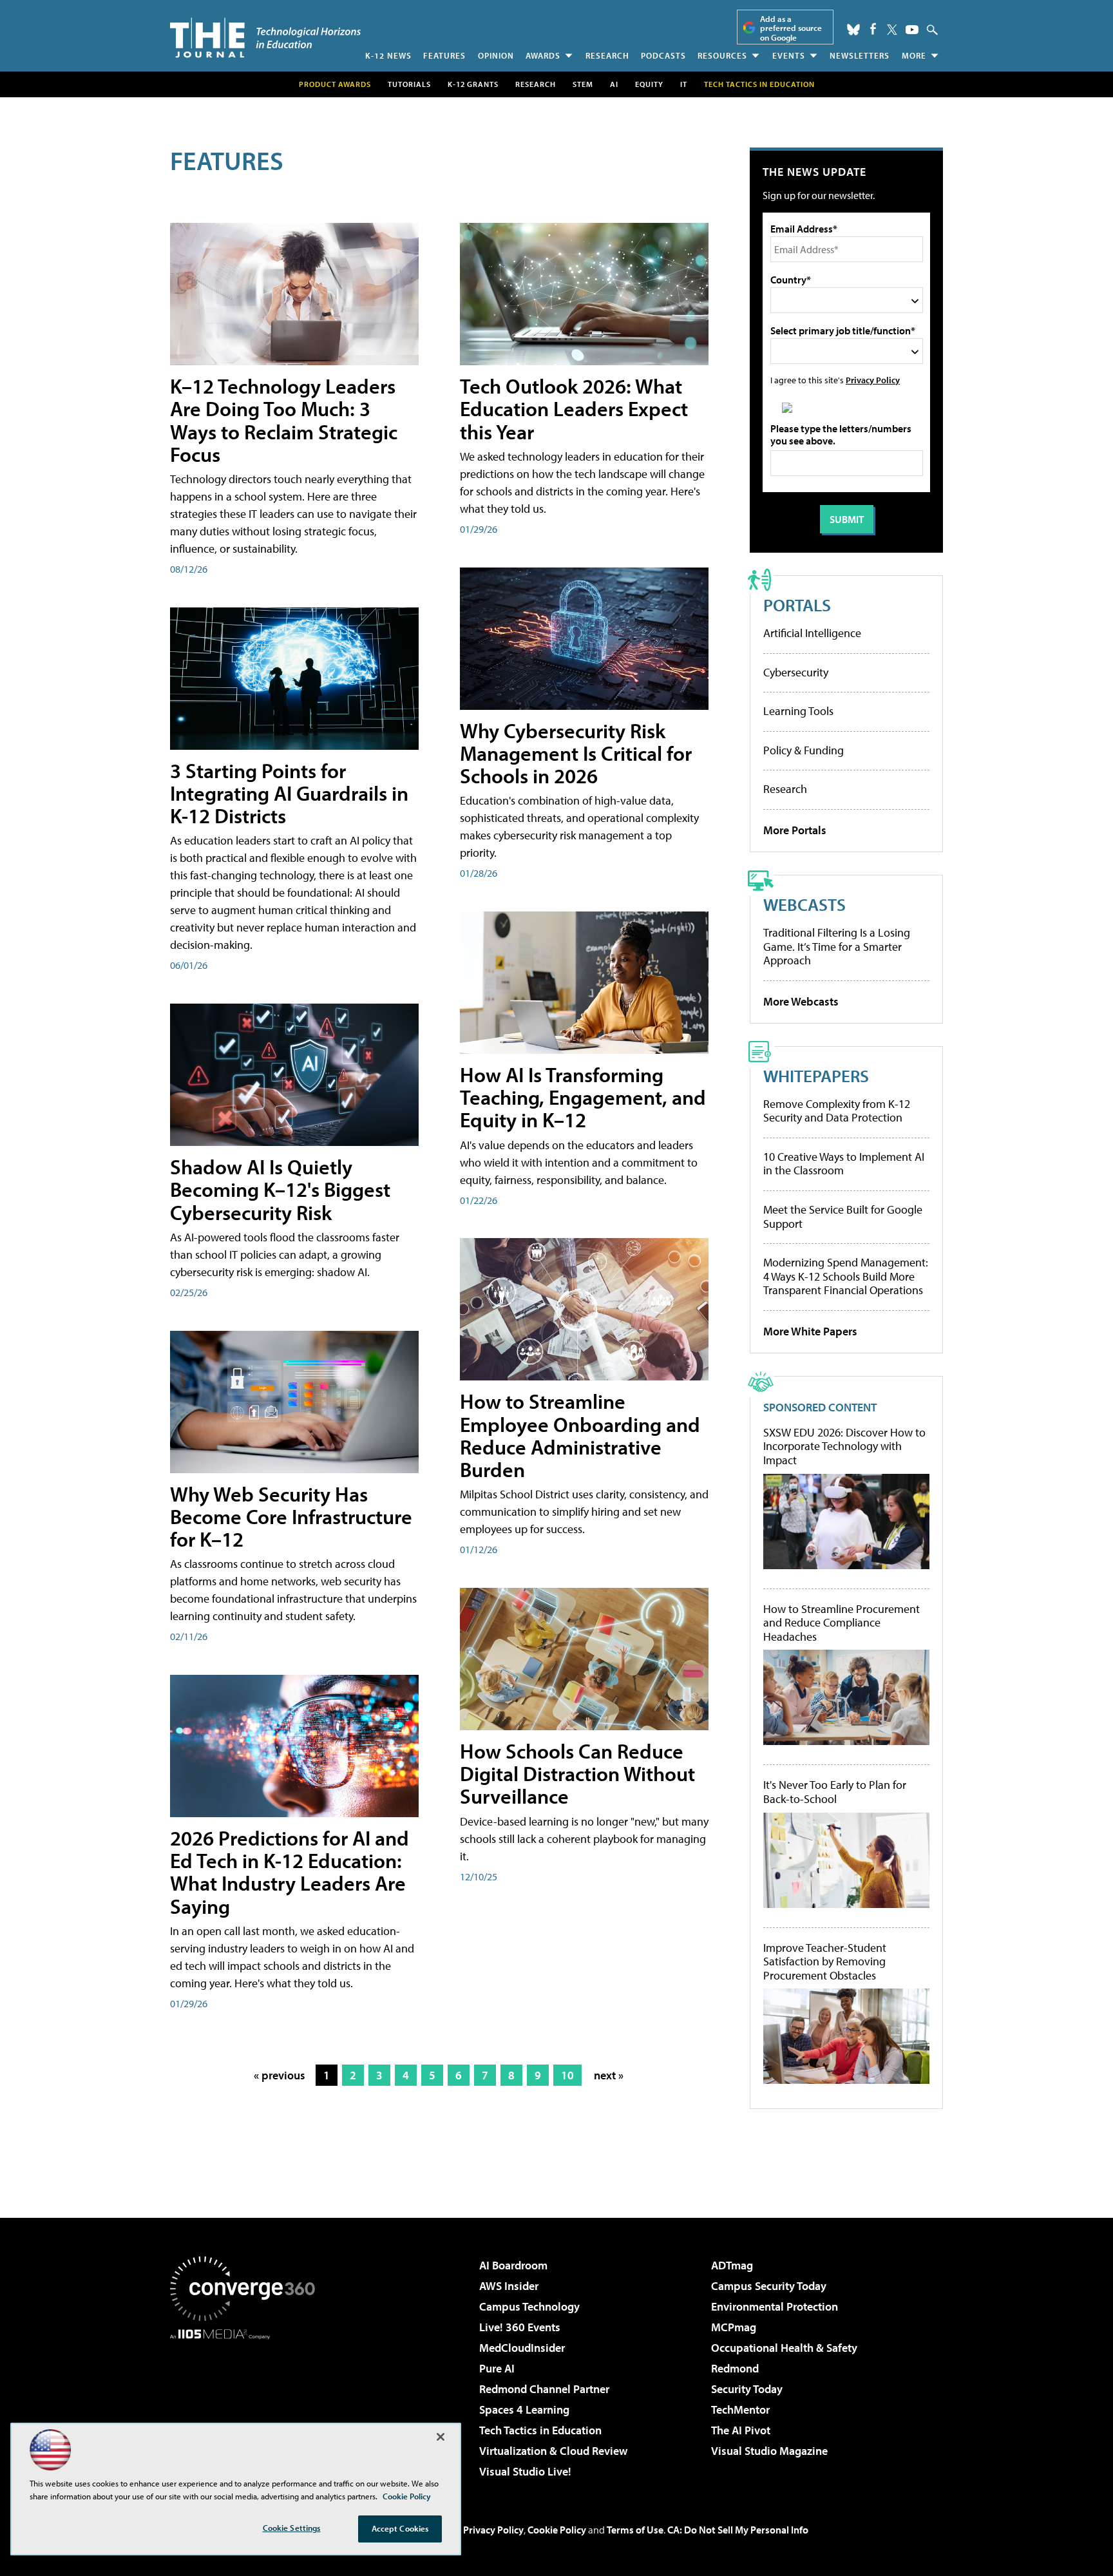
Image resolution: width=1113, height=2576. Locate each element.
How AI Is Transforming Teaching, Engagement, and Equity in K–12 (583, 1097)
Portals (797, 605)
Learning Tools (798, 711)
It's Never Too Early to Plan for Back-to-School (835, 1792)
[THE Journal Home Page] (265, 38)
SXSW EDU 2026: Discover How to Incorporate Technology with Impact (844, 1446)
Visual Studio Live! (525, 2471)
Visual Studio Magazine (769, 2451)
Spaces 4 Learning (524, 2409)
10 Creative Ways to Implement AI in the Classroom (844, 1164)
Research (607, 55)
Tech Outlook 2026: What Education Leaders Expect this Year (574, 408)
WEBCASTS (804, 904)
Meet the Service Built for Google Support (843, 1216)
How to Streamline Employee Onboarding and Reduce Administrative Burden (580, 1435)
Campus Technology (529, 2306)
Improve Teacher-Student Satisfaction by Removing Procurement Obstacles (825, 1962)
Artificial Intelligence (812, 633)
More (914, 55)
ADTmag (732, 2265)
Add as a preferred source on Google (791, 28)
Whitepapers (816, 1075)
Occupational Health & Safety (784, 2348)
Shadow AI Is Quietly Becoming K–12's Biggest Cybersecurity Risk (280, 1189)
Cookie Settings (292, 2528)
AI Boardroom (513, 2265)
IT (684, 84)
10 (567, 2075)
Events (789, 55)
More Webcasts (801, 1001)
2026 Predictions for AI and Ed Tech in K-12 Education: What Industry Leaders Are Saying (290, 1872)
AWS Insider (509, 2286)
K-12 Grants (473, 84)
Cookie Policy (557, 2530)
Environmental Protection (775, 2306)
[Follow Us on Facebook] (873, 29)
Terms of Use (635, 2530)
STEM (583, 84)
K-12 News (388, 55)
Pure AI (497, 2368)
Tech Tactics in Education (540, 2430)
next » (609, 2075)
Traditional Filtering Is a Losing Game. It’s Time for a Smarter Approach (837, 946)
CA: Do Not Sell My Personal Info (738, 2530)
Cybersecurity (796, 672)
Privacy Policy (873, 380)
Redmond (735, 2368)
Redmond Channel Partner (544, 2389)
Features (444, 55)
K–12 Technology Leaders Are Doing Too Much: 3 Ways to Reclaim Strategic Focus (284, 420)
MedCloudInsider (522, 2348)
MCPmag (734, 2327)
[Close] (441, 2437)
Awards (543, 55)
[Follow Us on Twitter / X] (892, 30)
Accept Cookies (400, 2528)
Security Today (747, 2389)
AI (614, 84)
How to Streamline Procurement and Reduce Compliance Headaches (842, 1623)
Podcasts (663, 55)
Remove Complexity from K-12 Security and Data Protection (837, 1111)
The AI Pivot (741, 2430)
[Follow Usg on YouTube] (912, 30)
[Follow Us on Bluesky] (853, 30)
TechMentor (740, 2409)
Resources (722, 55)
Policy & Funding (804, 750)
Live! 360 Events (520, 2327)
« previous (280, 2075)
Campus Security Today (769, 2286)
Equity (649, 84)
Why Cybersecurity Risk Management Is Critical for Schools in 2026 (576, 753)
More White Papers (810, 1331)
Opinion (496, 55)
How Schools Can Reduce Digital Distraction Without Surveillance (577, 1773)
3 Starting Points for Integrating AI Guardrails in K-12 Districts (289, 793)
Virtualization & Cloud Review (553, 2451)
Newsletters (860, 55)
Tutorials (409, 84)
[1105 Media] (247, 2405)
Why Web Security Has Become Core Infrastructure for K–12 (291, 1516)
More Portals (795, 830)
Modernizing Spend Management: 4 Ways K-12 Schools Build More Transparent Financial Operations (846, 1276)
